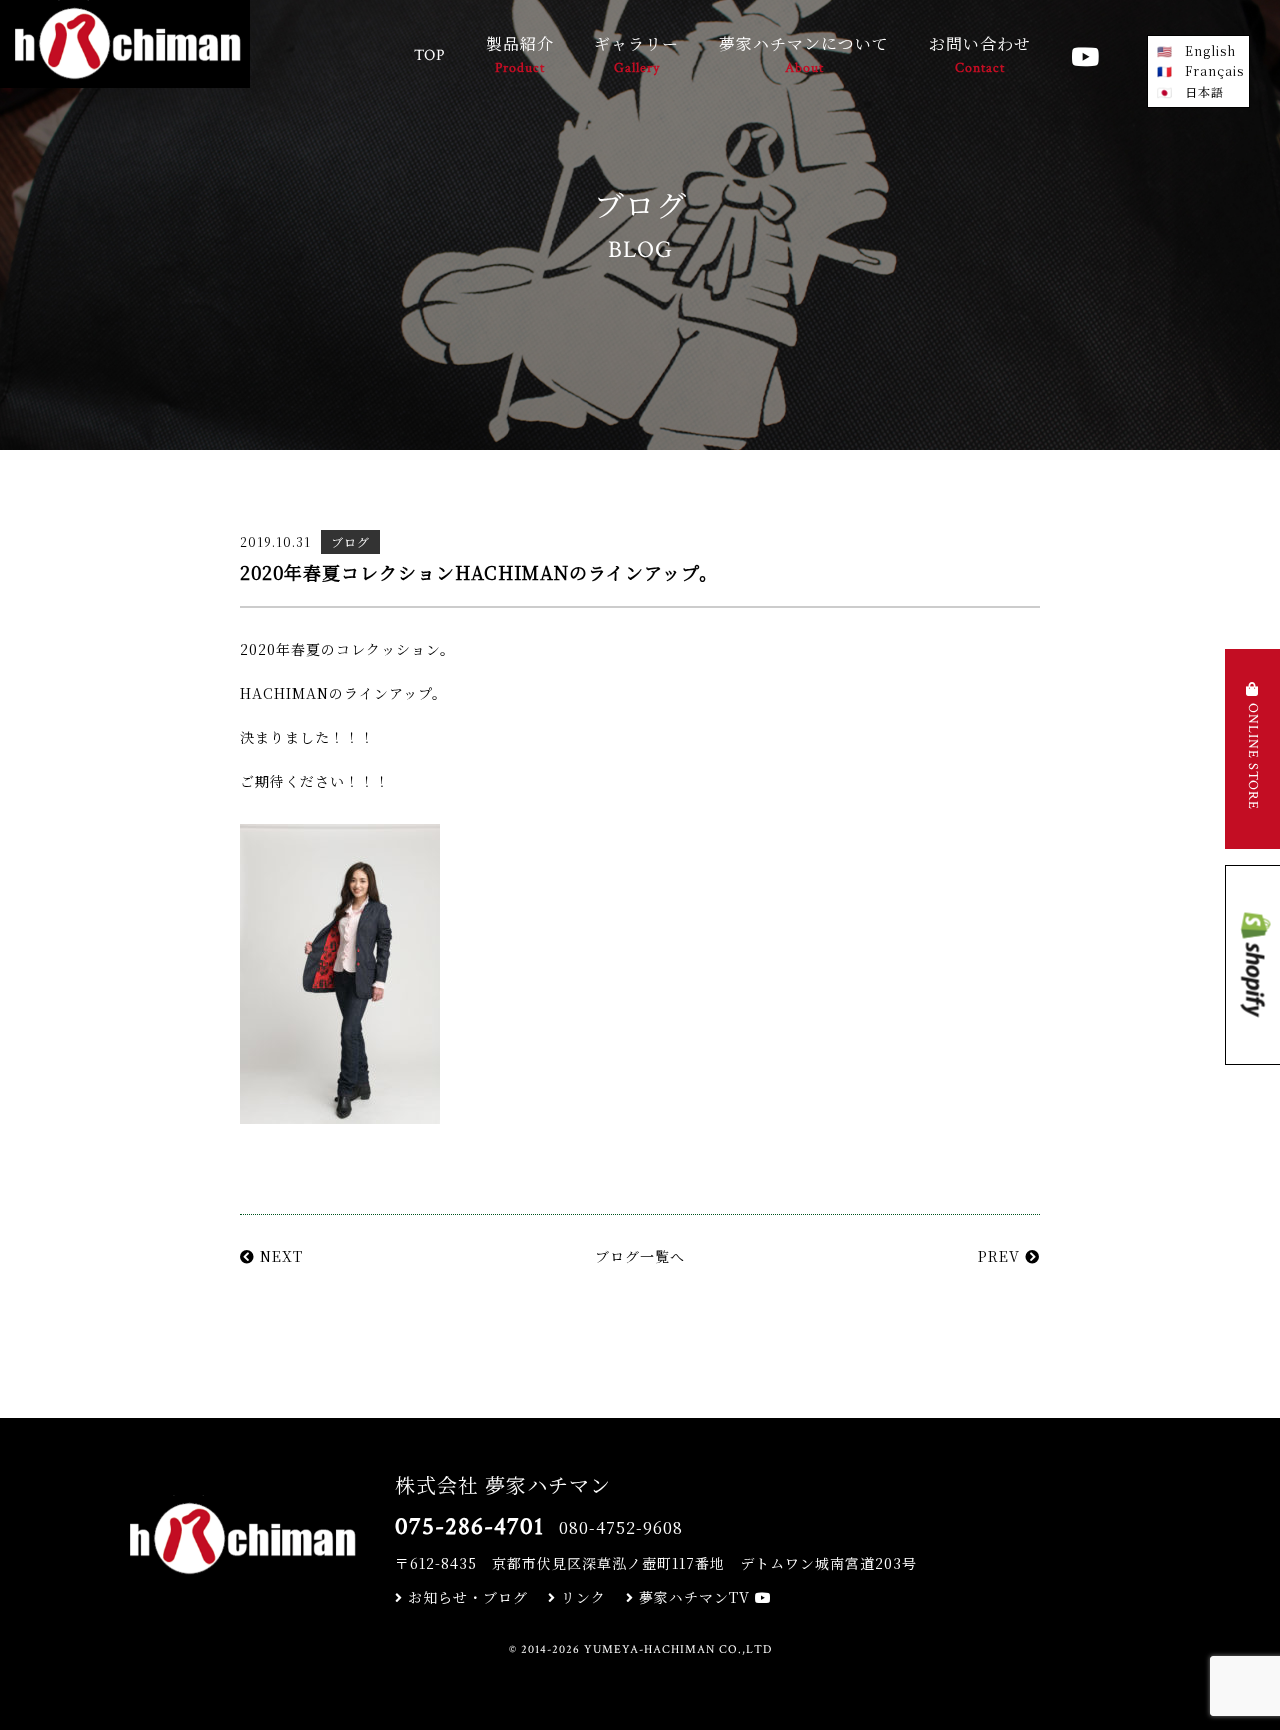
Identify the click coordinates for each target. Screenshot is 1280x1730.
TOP (430, 55)
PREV (1001, 1256)
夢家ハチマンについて (804, 54)
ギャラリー (636, 54)
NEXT (279, 1256)
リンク (581, 1597)
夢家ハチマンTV (694, 1597)
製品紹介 (520, 54)
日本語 (1204, 91)
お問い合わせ (980, 54)
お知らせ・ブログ (465, 1597)
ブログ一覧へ (640, 1256)
